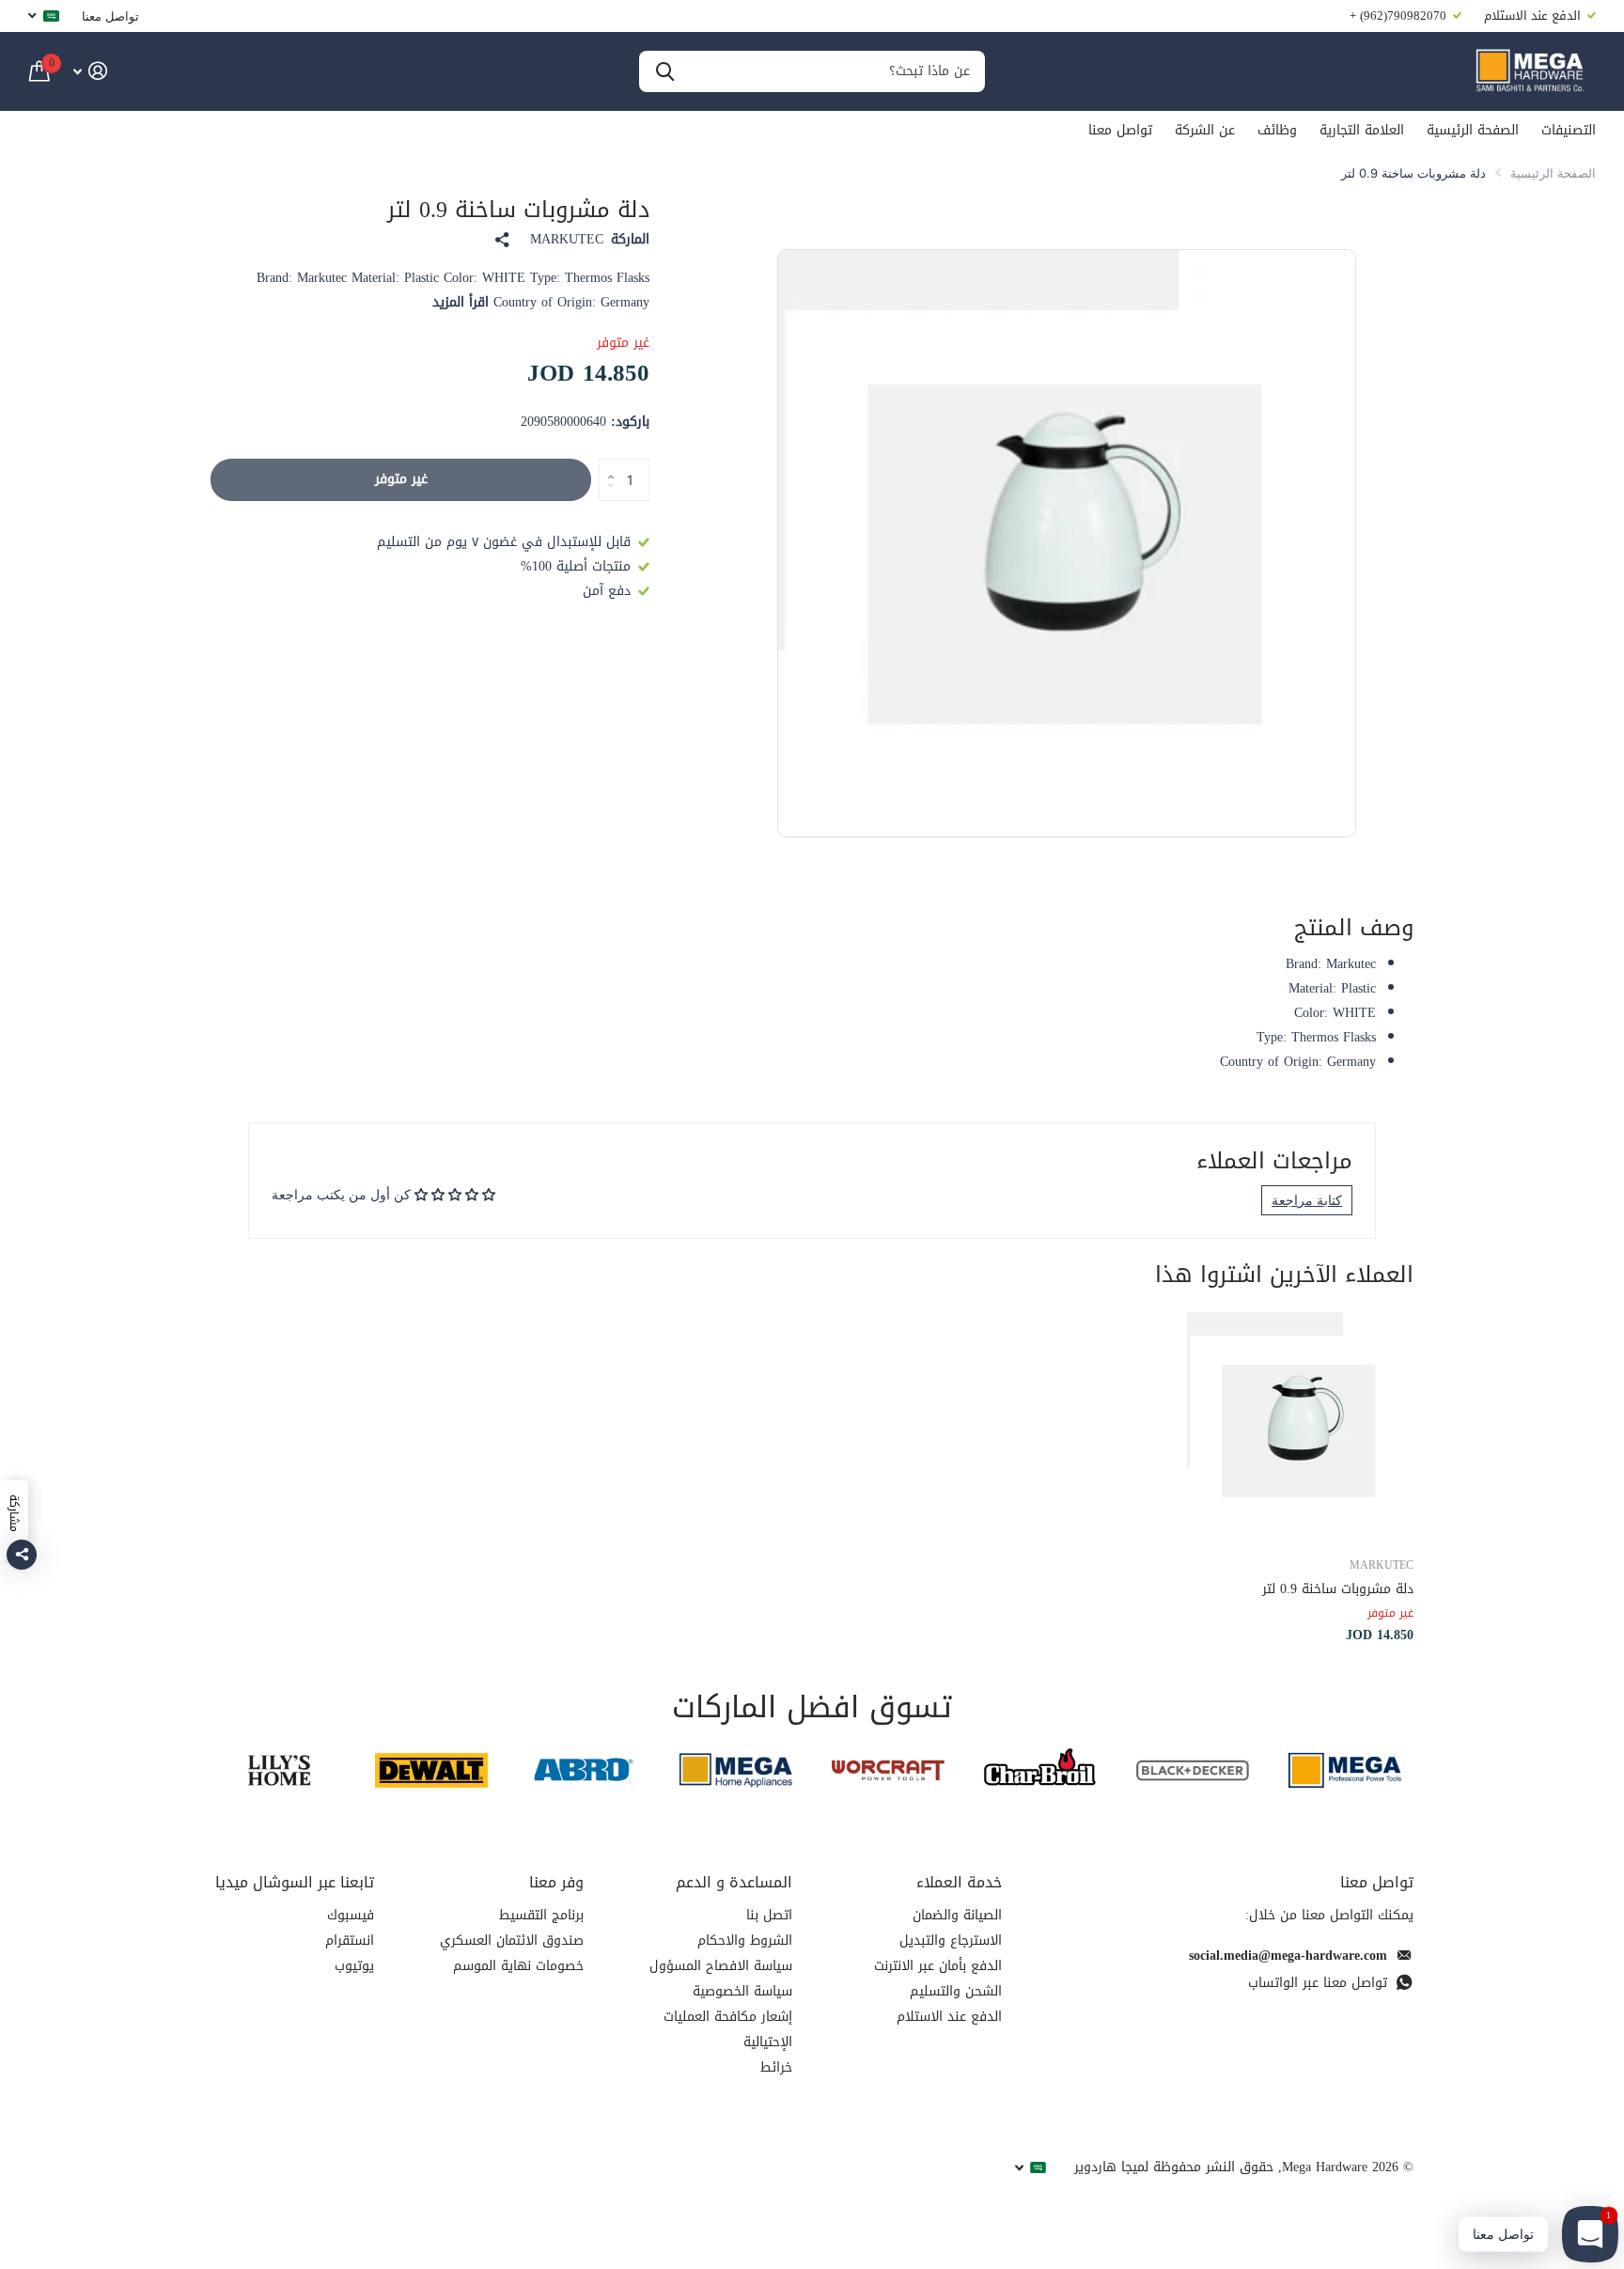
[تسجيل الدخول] (90, 71)
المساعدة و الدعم (734, 1882)
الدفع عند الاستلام (949, 2017)
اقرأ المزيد (461, 302)
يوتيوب (354, 1966)
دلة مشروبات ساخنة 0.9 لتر (1338, 1589)
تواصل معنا (110, 16)
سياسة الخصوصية (742, 1991)
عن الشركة (1205, 130)
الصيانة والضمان (957, 1915)
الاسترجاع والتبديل (951, 1940)
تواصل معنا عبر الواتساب (1318, 1983)
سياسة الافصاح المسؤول (721, 1966)
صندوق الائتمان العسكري (512, 1940)
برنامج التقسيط (541, 1915)
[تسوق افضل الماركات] (1345, 1770)
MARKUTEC (567, 240)
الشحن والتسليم (956, 1991)
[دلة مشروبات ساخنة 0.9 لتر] (1299, 1426)
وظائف (1277, 130)
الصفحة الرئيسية (1473, 130)
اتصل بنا (769, 1915)
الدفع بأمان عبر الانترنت (938, 1966)
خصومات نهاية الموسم (518, 1966)
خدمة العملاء (959, 1882)
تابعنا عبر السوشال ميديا (295, 1882)
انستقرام (350, 1940)
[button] (606, 464)
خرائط (776, 2067)
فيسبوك (351, 1915)
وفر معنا (556, 1882)
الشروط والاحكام (745, 1940)
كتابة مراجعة (1307, 1200)
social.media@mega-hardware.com (1288, 1956)
